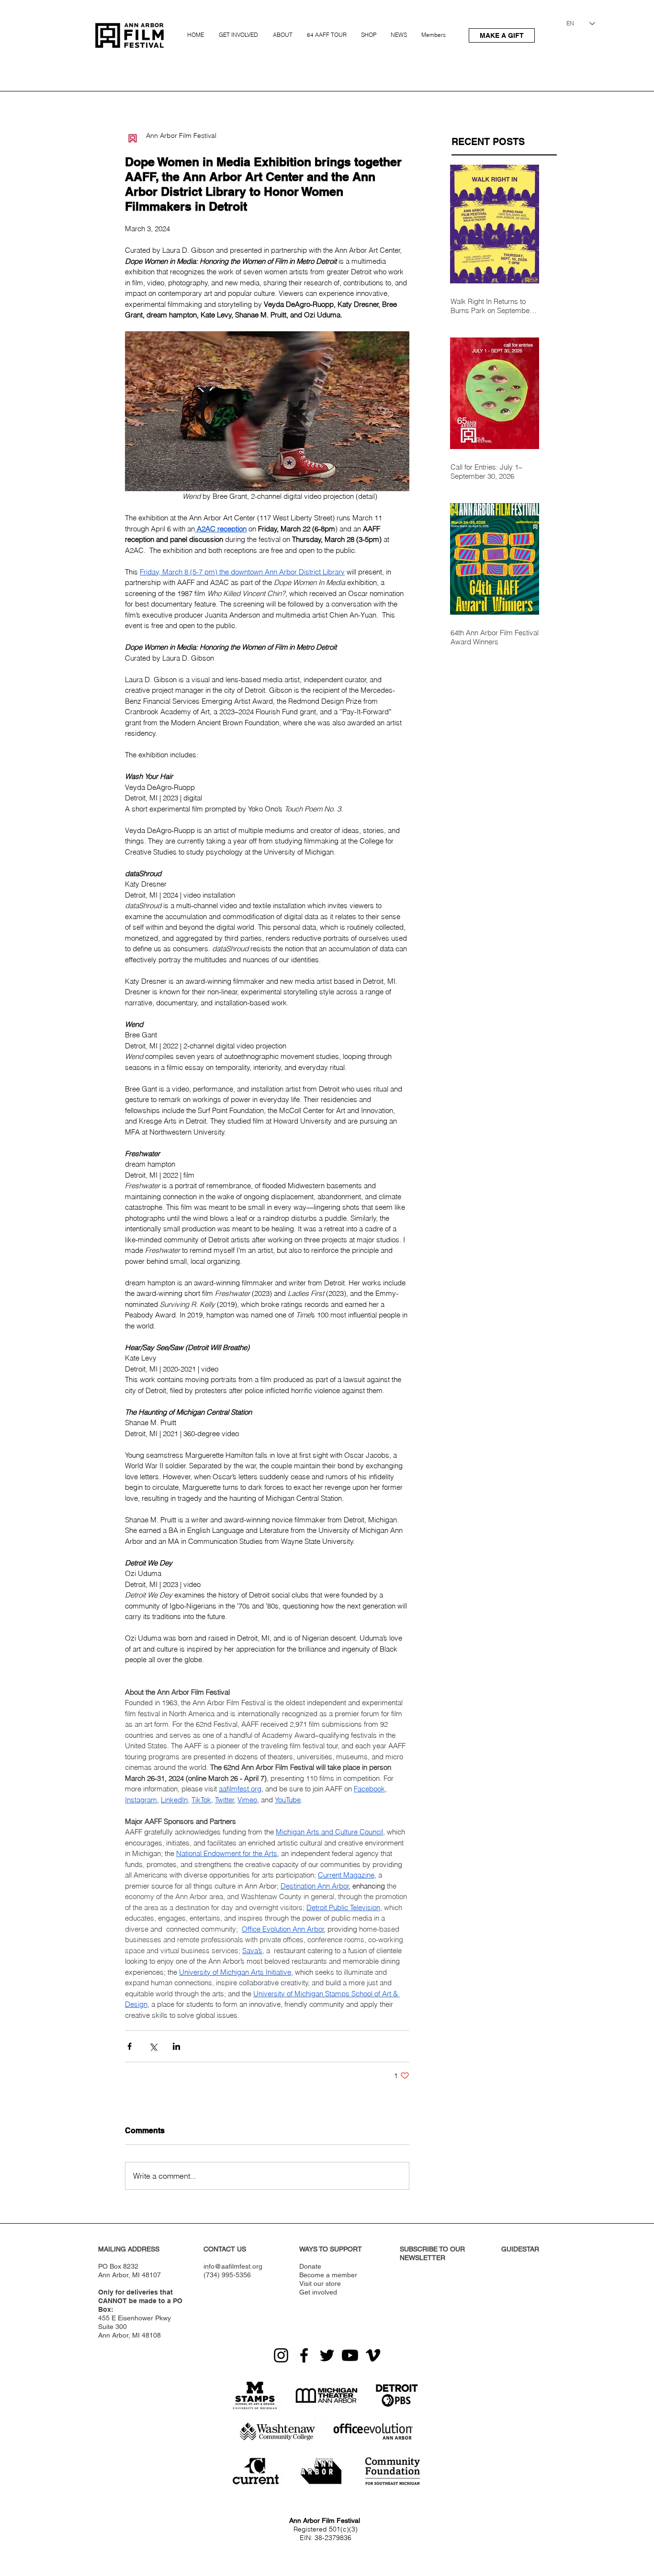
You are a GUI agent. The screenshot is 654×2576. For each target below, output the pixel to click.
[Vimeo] (373, 2355)
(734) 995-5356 (227, 2275)
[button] (240, 31)
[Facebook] (304, 2355)
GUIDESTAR (520, 2249)
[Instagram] (281, 2355)
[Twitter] (327, 2355)
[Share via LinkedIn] (176, 2046)
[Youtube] (350, 2355)
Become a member (328, 2275)
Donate (310, 2266)
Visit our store (320, 2284)
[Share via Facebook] (130, 2046)
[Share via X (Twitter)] (153, 2046)
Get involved (318, 2292)
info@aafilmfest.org (233, 2266)
